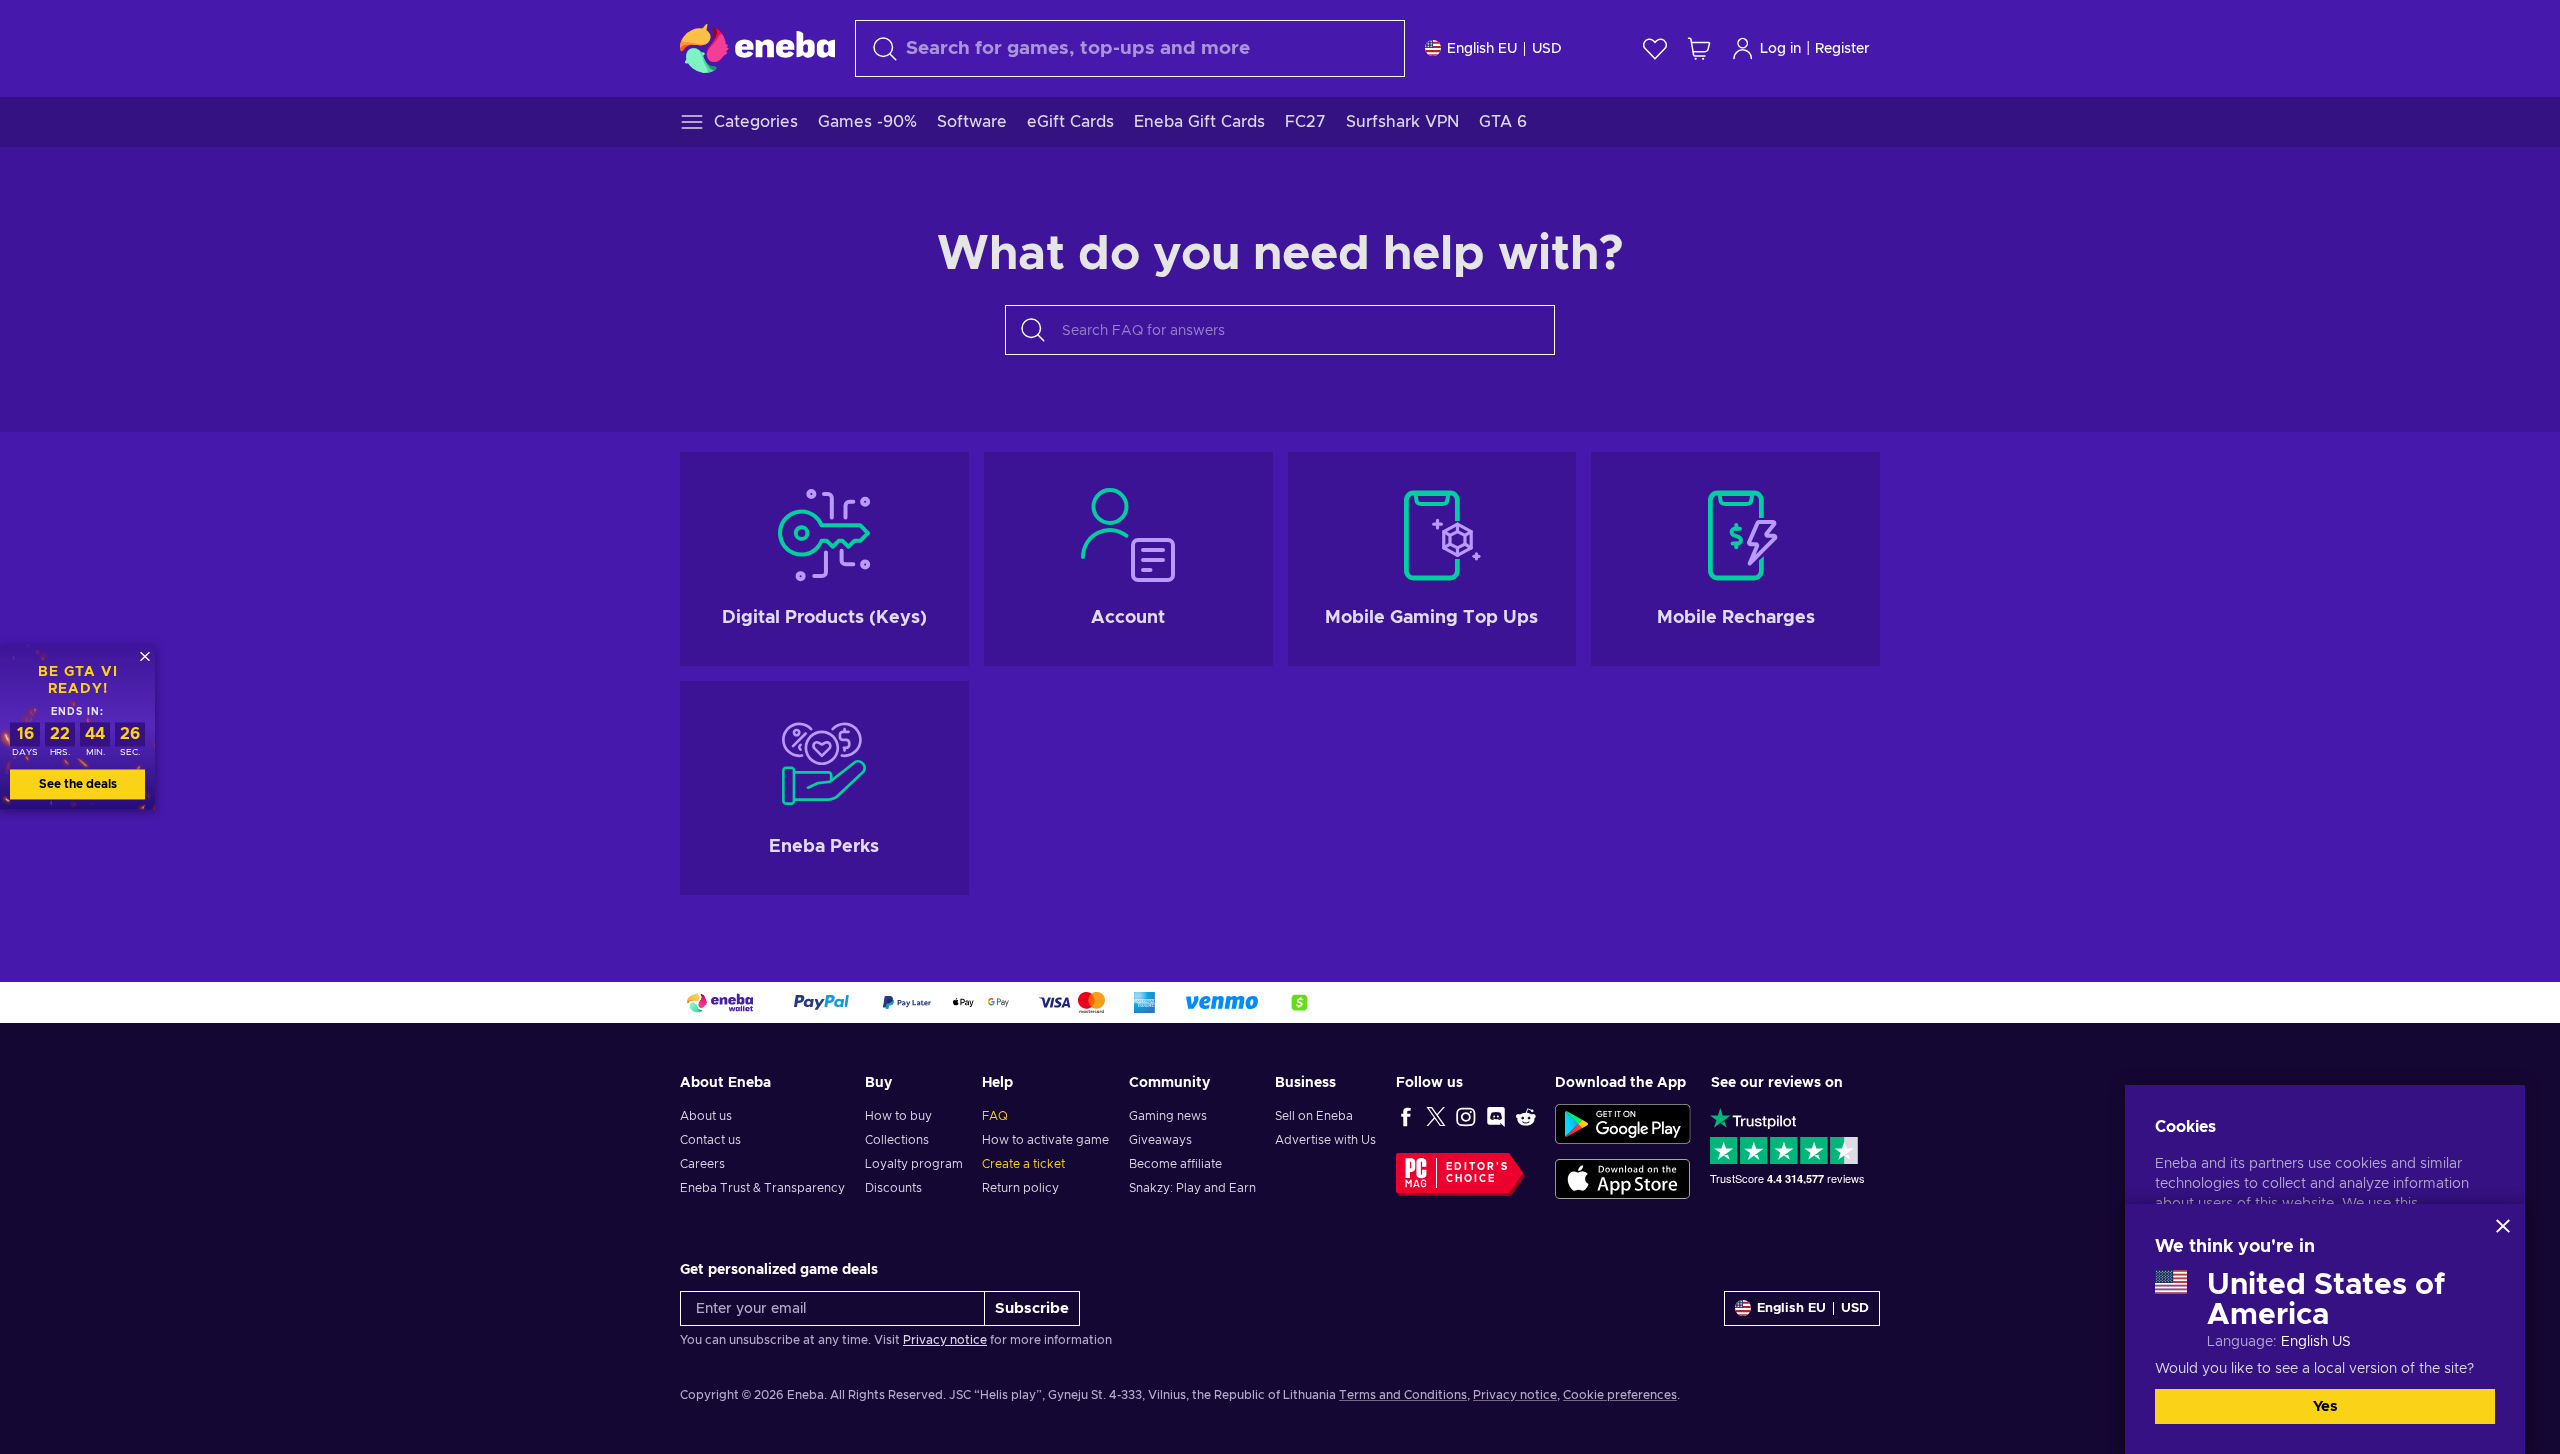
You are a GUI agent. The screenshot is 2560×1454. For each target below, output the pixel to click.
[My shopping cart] (1699, 48)
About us (706, 1116)
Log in (1780, 49)
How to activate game (1045, 1140)
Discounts (893, 1188)
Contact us (710, 1140)
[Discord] (1496, 1116)
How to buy (898, 1116)
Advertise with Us (1325, 1140)
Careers (702, 1164)
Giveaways (1160, 1140)
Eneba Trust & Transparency (762, 1188)
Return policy (1020, 1188)
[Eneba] (757, 48)
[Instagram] (1466, 1116)
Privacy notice (945, 1340)
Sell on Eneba (1314, 1116)
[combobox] (1130, 48)
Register (1842, 49)
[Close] (2503, 1226)
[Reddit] (1526, 1116)
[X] (1436, 1116)
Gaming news (1168, 1116)
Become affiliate (1175, 1164)
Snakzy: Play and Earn (1192, 1188)
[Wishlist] (1655, 48)
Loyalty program (914, 1164)
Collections (897, 1140)
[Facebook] (1406, 1116)
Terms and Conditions (1403, 1395)
